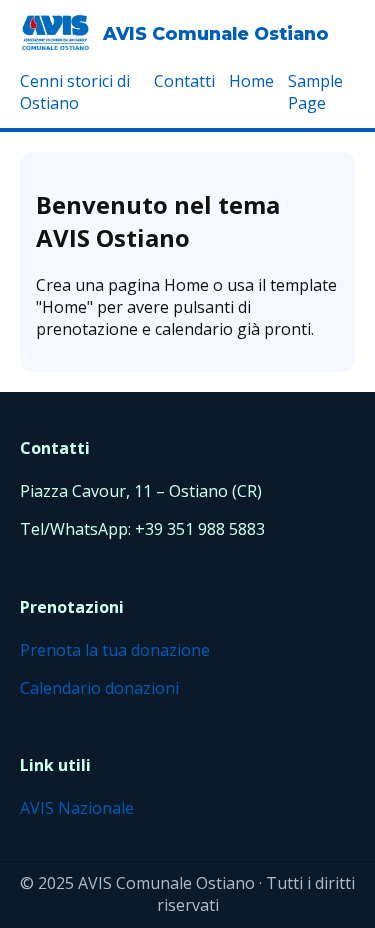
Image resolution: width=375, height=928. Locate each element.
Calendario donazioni (99, 688)
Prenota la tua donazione (115, 650)
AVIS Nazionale (77, 808)
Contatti (184, 81)
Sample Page (315, 92)
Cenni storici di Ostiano (75, 92)
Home (251, 81)
